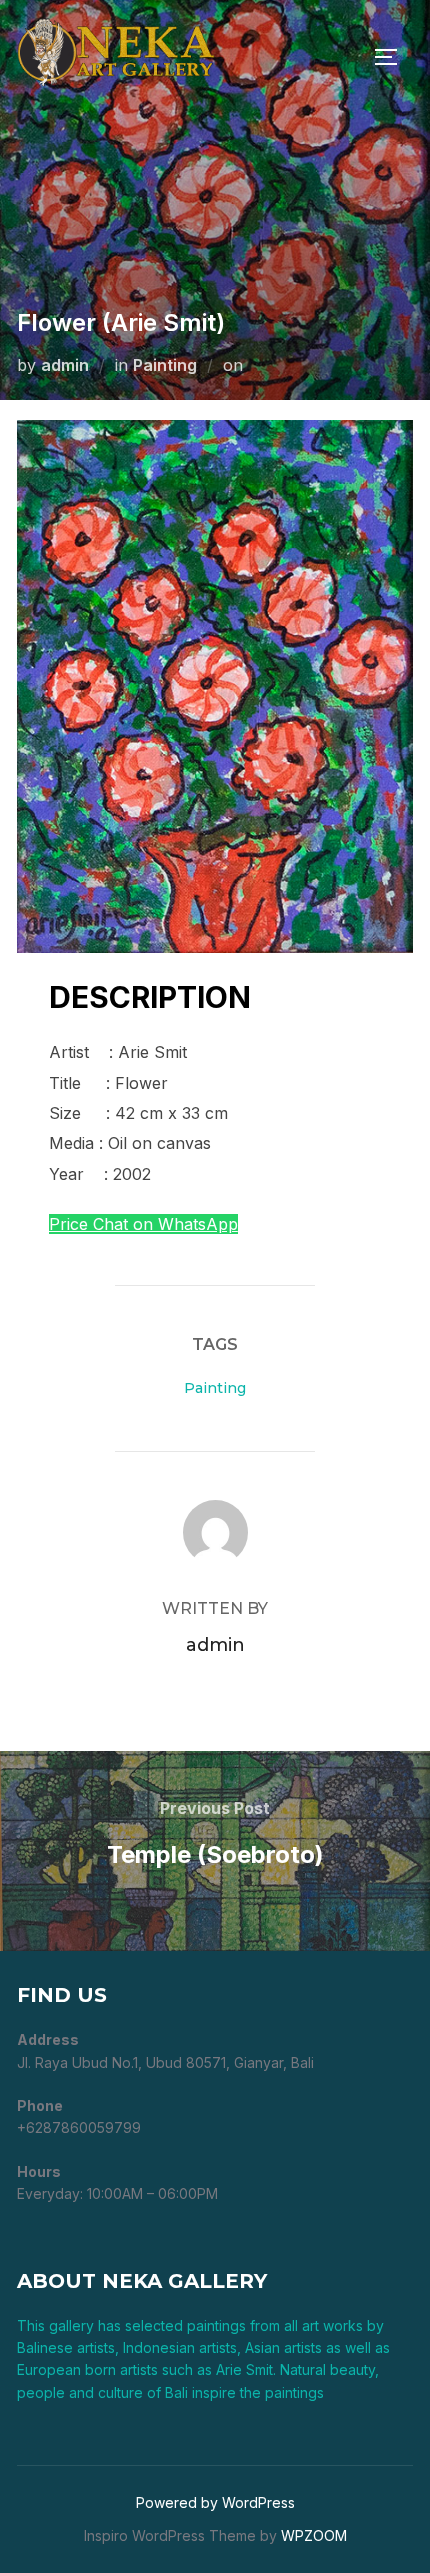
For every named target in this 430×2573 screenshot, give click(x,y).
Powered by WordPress (215, 2502)
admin (65, 365)
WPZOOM (314, 2535)
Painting (165, 365)
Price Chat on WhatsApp (143, 1224)
